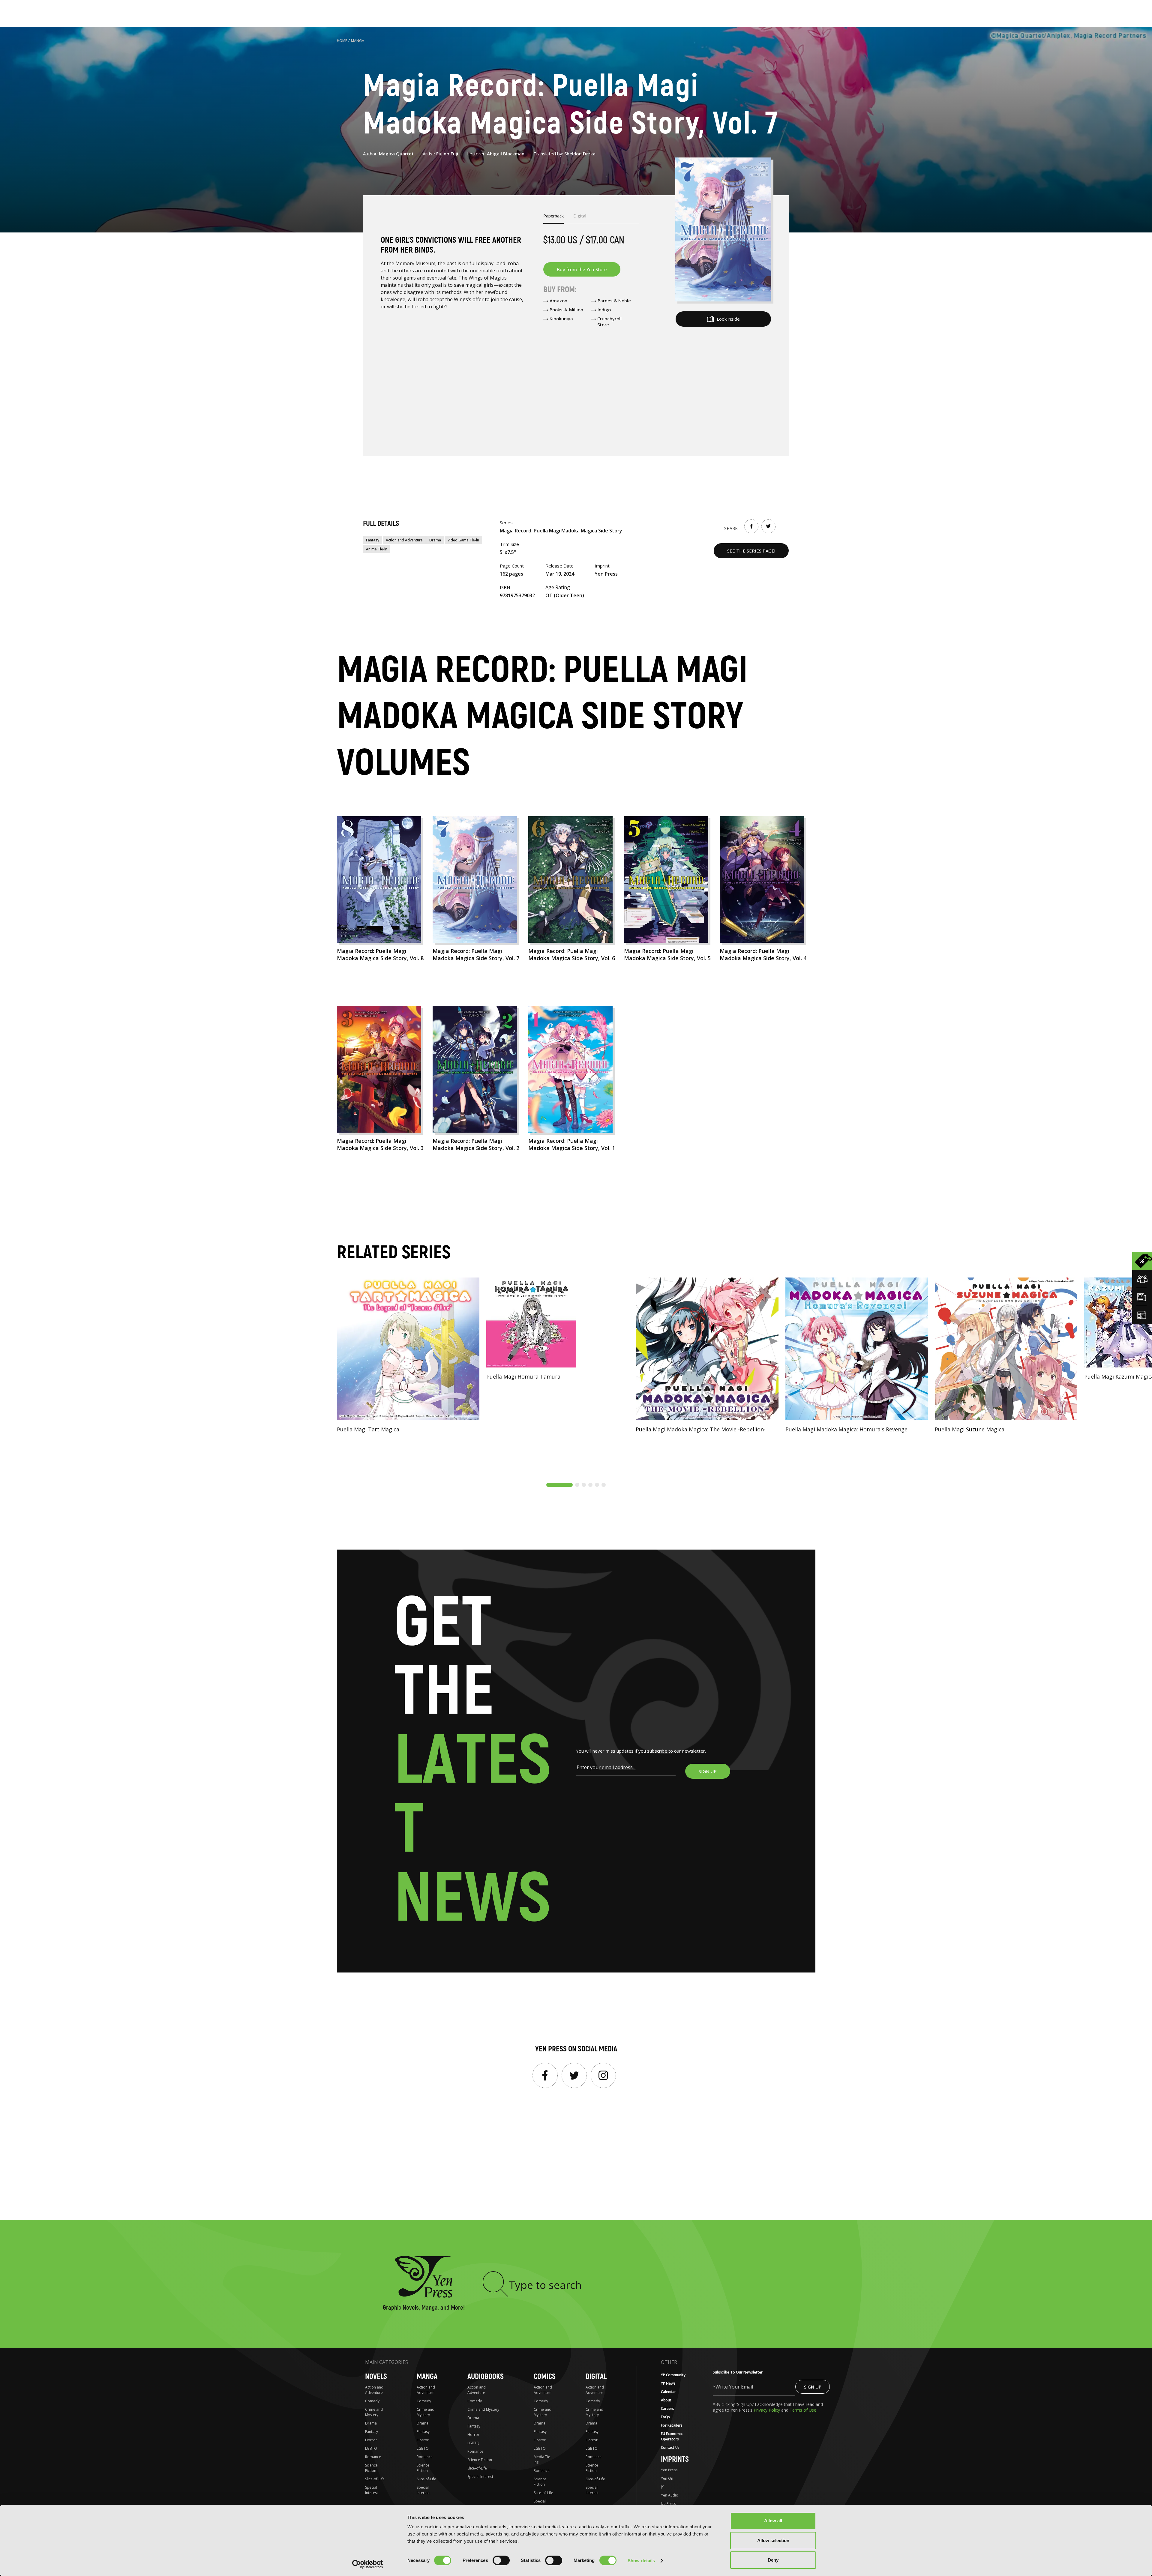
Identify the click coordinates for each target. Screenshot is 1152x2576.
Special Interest (372, 2490)
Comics (545, 2377)
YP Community (673, 2375)
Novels (376, 2377)
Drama (435, 540)
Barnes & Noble (614, 301)
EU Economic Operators (672, 2436)
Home (342, 41)
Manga (358, 41)
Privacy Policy (767, 2410)
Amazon (558, 301)
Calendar (668, 2392)
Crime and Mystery (374, 2412)
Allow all (773, 2521)
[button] (559, 1485)
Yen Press (669, 2470)
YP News (668, 2383)
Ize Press (668, 2504)
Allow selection (773, 2540)
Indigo (604, 310)
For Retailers (672, 2425)
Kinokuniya (561, 319)
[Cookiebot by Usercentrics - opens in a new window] (368, 2564)
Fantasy (373, 540)
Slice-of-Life (375, 2479)
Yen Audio (670, 2495)
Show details (641, 2561)
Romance (373, 2457)
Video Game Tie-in (463, 540)
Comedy (372, 2401)
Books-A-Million (566, 310)
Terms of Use (803, 2410)
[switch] (501, 2560)
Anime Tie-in (377, 549)
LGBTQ (371, 2448)
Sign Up (813, 2387)
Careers (667, 2408)
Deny (773, 2560)
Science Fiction (371, 2468)
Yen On (667, 2478)
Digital (596, 2377)
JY (662, 2487)
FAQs (665, 2417)
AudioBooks (486, 2377)
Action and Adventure (404, 540)
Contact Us (670, 2447)
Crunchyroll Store (609, 322)
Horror (371, 2440)
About (666, 2400)
